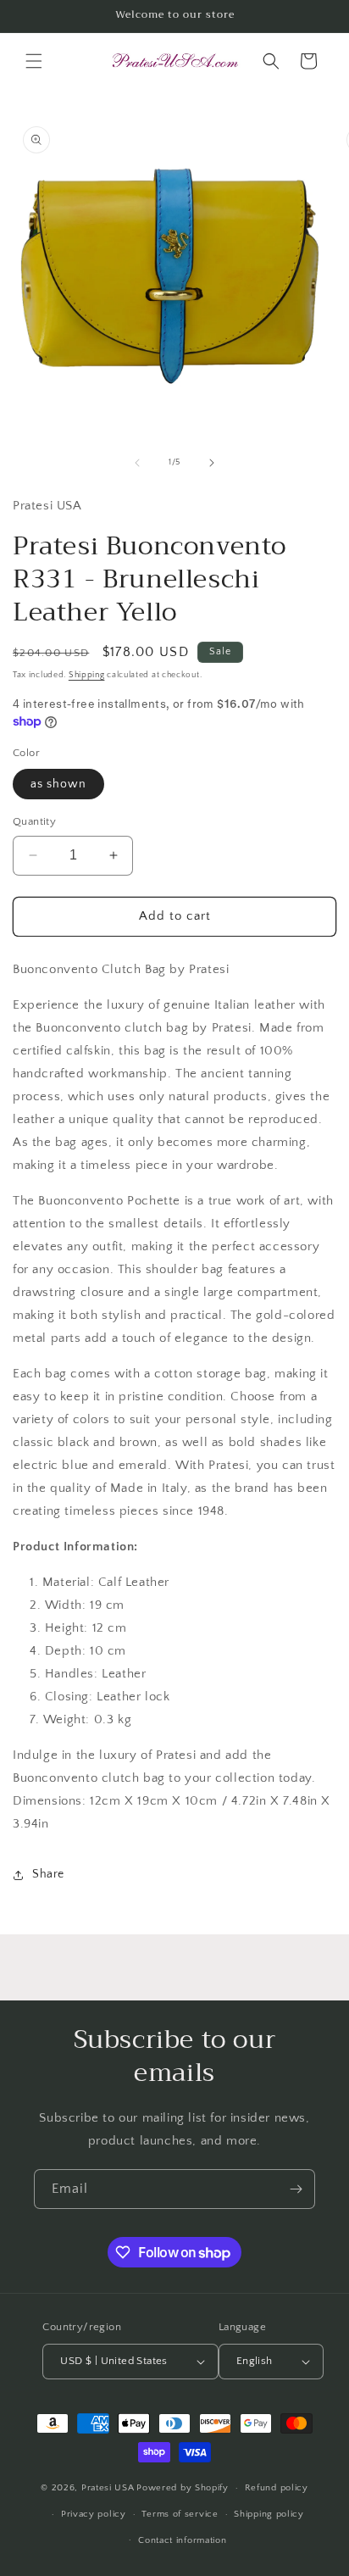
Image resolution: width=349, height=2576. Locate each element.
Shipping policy (269, 2514)
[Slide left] (137, 463)
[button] (34, 61)
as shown (58, 784)
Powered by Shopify (183, 2488)
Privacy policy (94, 2514)
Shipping (87, 675)
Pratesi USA (108, 2488)
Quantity (34, 821)
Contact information (182, 2540)
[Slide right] (212, 463)
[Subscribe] (296, 2189)
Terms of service (180, 2514)
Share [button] (48, 1874)
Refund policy (277, 2488)
